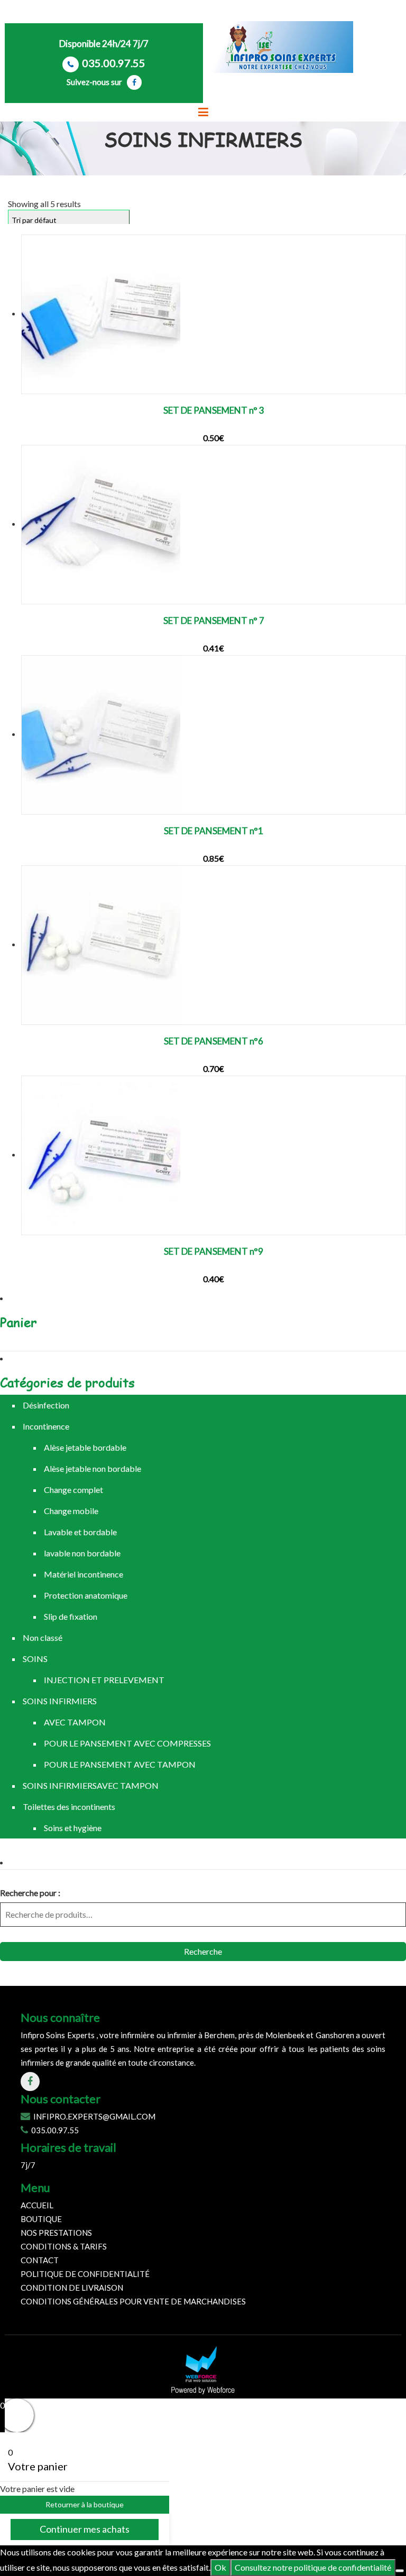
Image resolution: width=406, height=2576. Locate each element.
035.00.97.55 (114, 63)
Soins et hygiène (73, 1828)
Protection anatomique (86, 1595)
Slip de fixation (71, 1616)
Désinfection (46, 1405)
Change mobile (71, 1511)
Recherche (203, 1951)
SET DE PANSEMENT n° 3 (214, 410)
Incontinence (46, 1426)
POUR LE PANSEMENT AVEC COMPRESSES (127, 1743)
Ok (220, 2567)
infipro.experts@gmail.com (94, 2116)
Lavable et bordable (80, 1532)
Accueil (37, 2205)
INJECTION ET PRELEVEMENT (104, 1680)
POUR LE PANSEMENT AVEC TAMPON (120, 1764)
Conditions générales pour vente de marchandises (133, 2301)
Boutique (41, 2219)
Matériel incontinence (84, 1574)
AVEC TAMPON (75, 1722)
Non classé (43, 1637)
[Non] (400, 2571)
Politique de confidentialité (85, 2274)
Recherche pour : (30, 1893)
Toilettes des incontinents (69, 1807)
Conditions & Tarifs (64, 2246)
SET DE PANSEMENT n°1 (214, 831)
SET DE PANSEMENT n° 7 (214, 620)
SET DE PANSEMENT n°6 (214, 1041)
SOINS (35, 1659)
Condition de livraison (72, 2288)
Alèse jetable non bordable (93, 1468)
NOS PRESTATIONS (56, 2233)
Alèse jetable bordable (85, 1447)
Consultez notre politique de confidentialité (313, 2567)
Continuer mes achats (85, 2529)
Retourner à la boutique (85, 2504)
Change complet (73, 1490)
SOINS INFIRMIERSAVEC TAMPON (91, 1785)
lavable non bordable (82, 1553)
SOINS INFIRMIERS (60, 1701)
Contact (40, 2260)
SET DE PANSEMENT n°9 (214, 1251)
